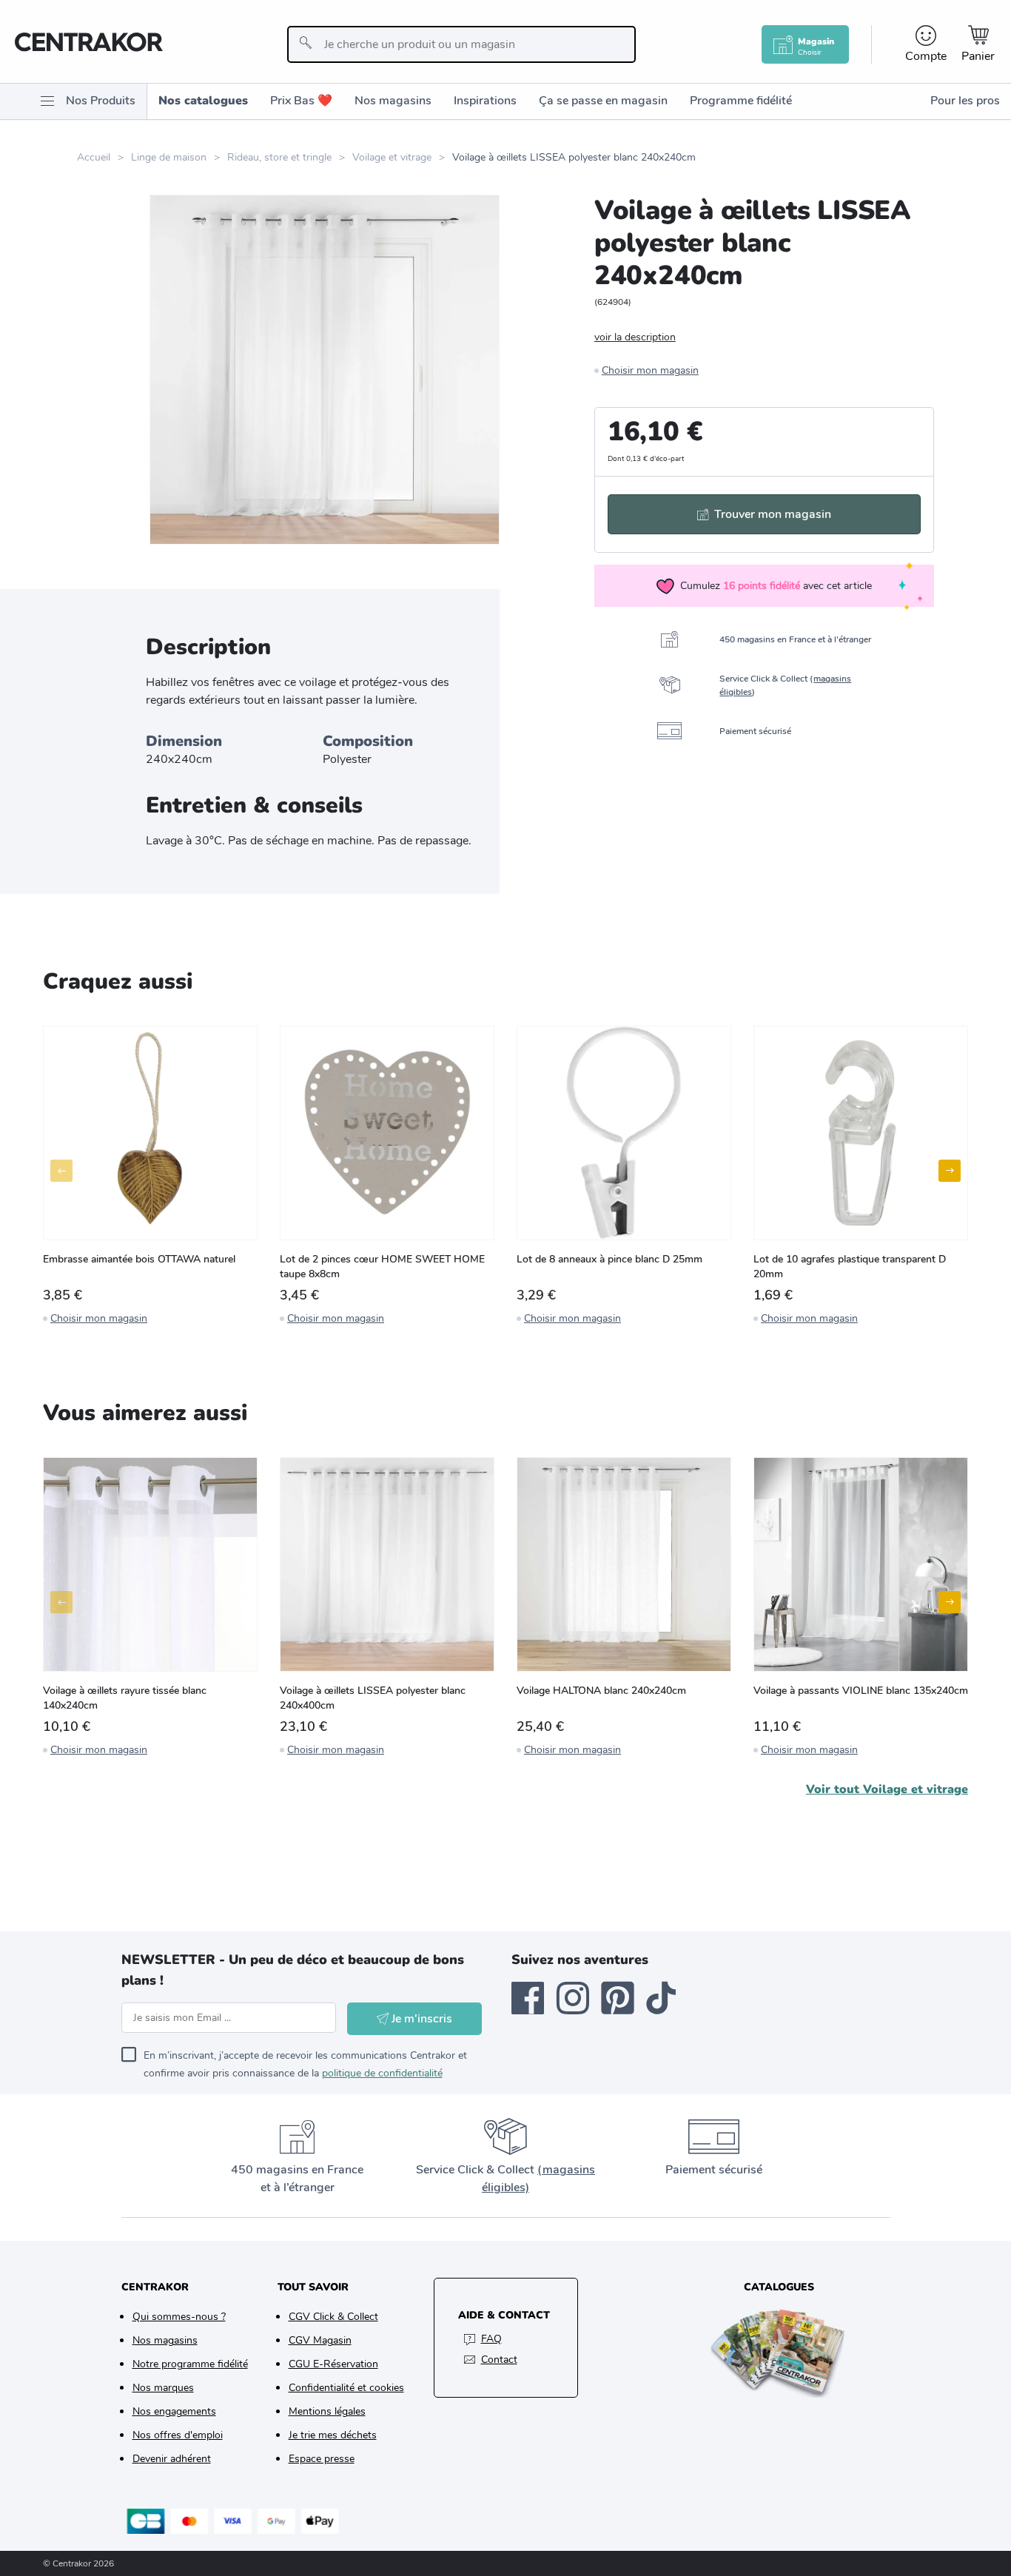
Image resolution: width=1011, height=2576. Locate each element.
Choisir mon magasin (650, 370)
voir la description (635, 337)
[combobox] (461, 44)
